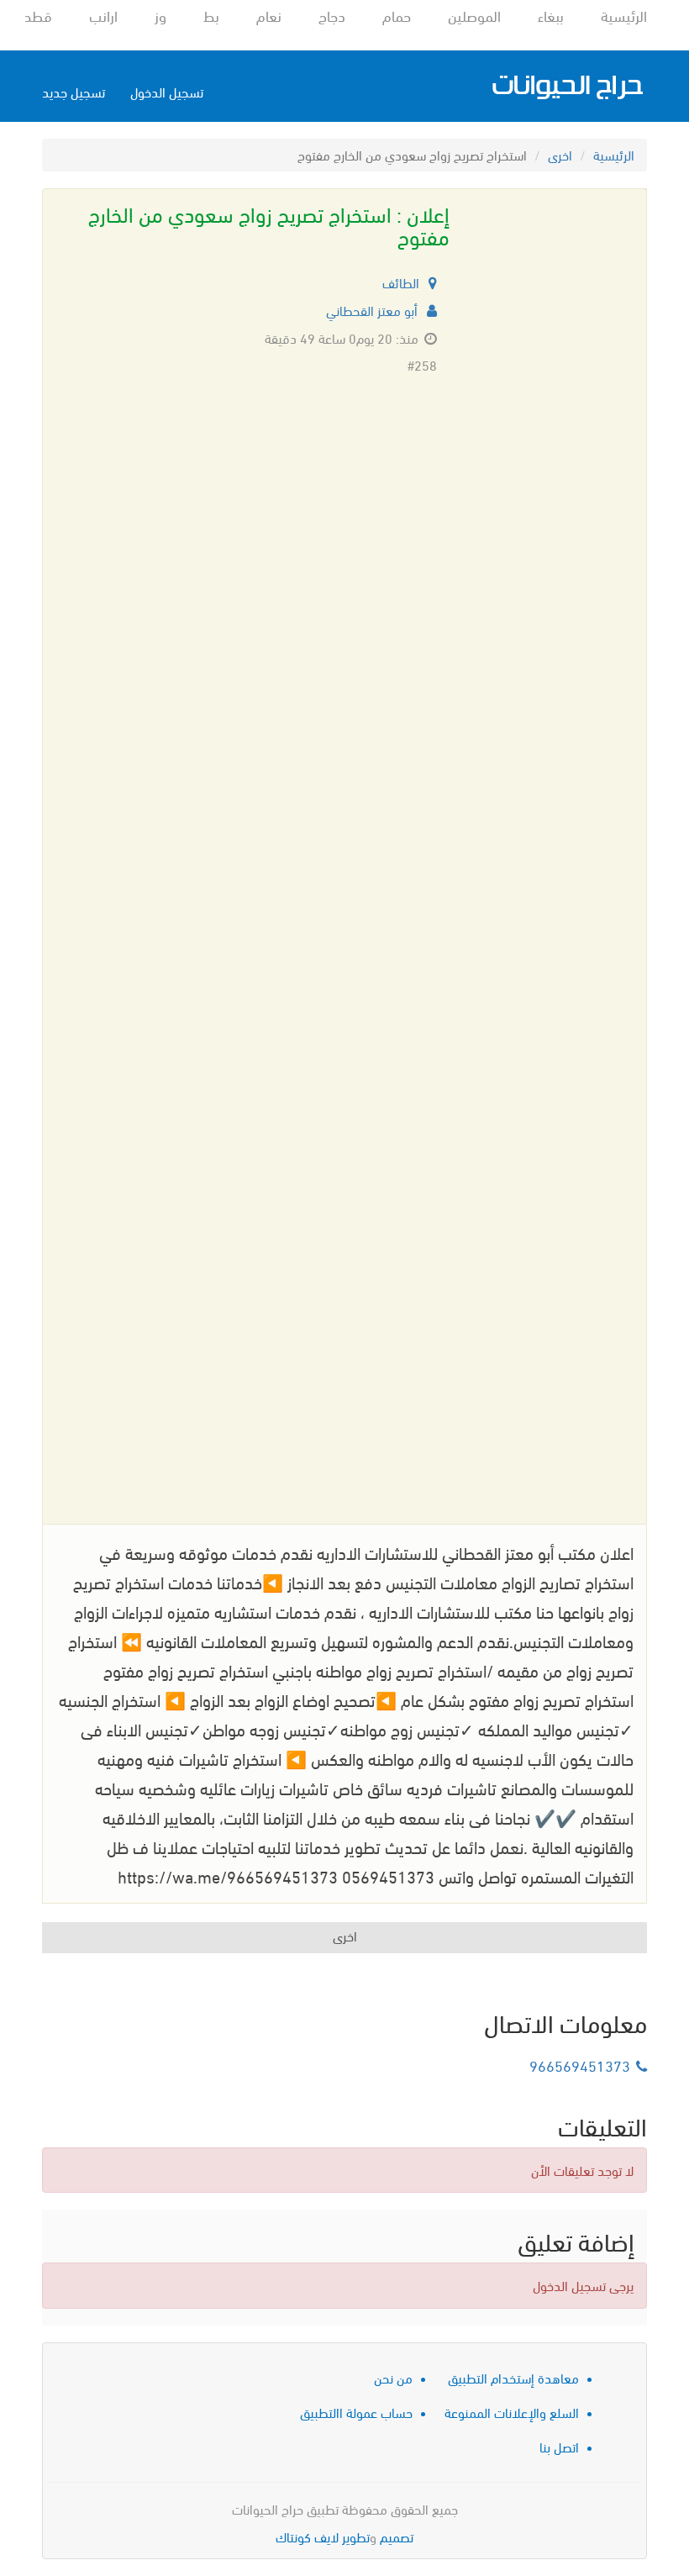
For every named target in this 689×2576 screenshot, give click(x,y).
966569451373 (580, 2065)
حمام (397, 15)
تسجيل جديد (74, 91)
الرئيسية (624, 15)
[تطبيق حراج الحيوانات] (567, 86)
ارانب (103, 15)
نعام (269, 15)
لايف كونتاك (307, 2536)
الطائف (402, 282)
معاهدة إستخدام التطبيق (513, 2377)
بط (211, 15)
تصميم (397, 2536)
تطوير (356, 2536)
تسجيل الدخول (167, 91)
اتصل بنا (559, 2446)
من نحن (393, 2377)
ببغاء (551, 15)
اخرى (560, 154)
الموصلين (474, 15)
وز (160, 15)
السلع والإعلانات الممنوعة (512, 2412)
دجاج (332, 15)
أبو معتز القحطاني (373, 310)
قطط (36, 15)
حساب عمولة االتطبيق (356, 2412)
